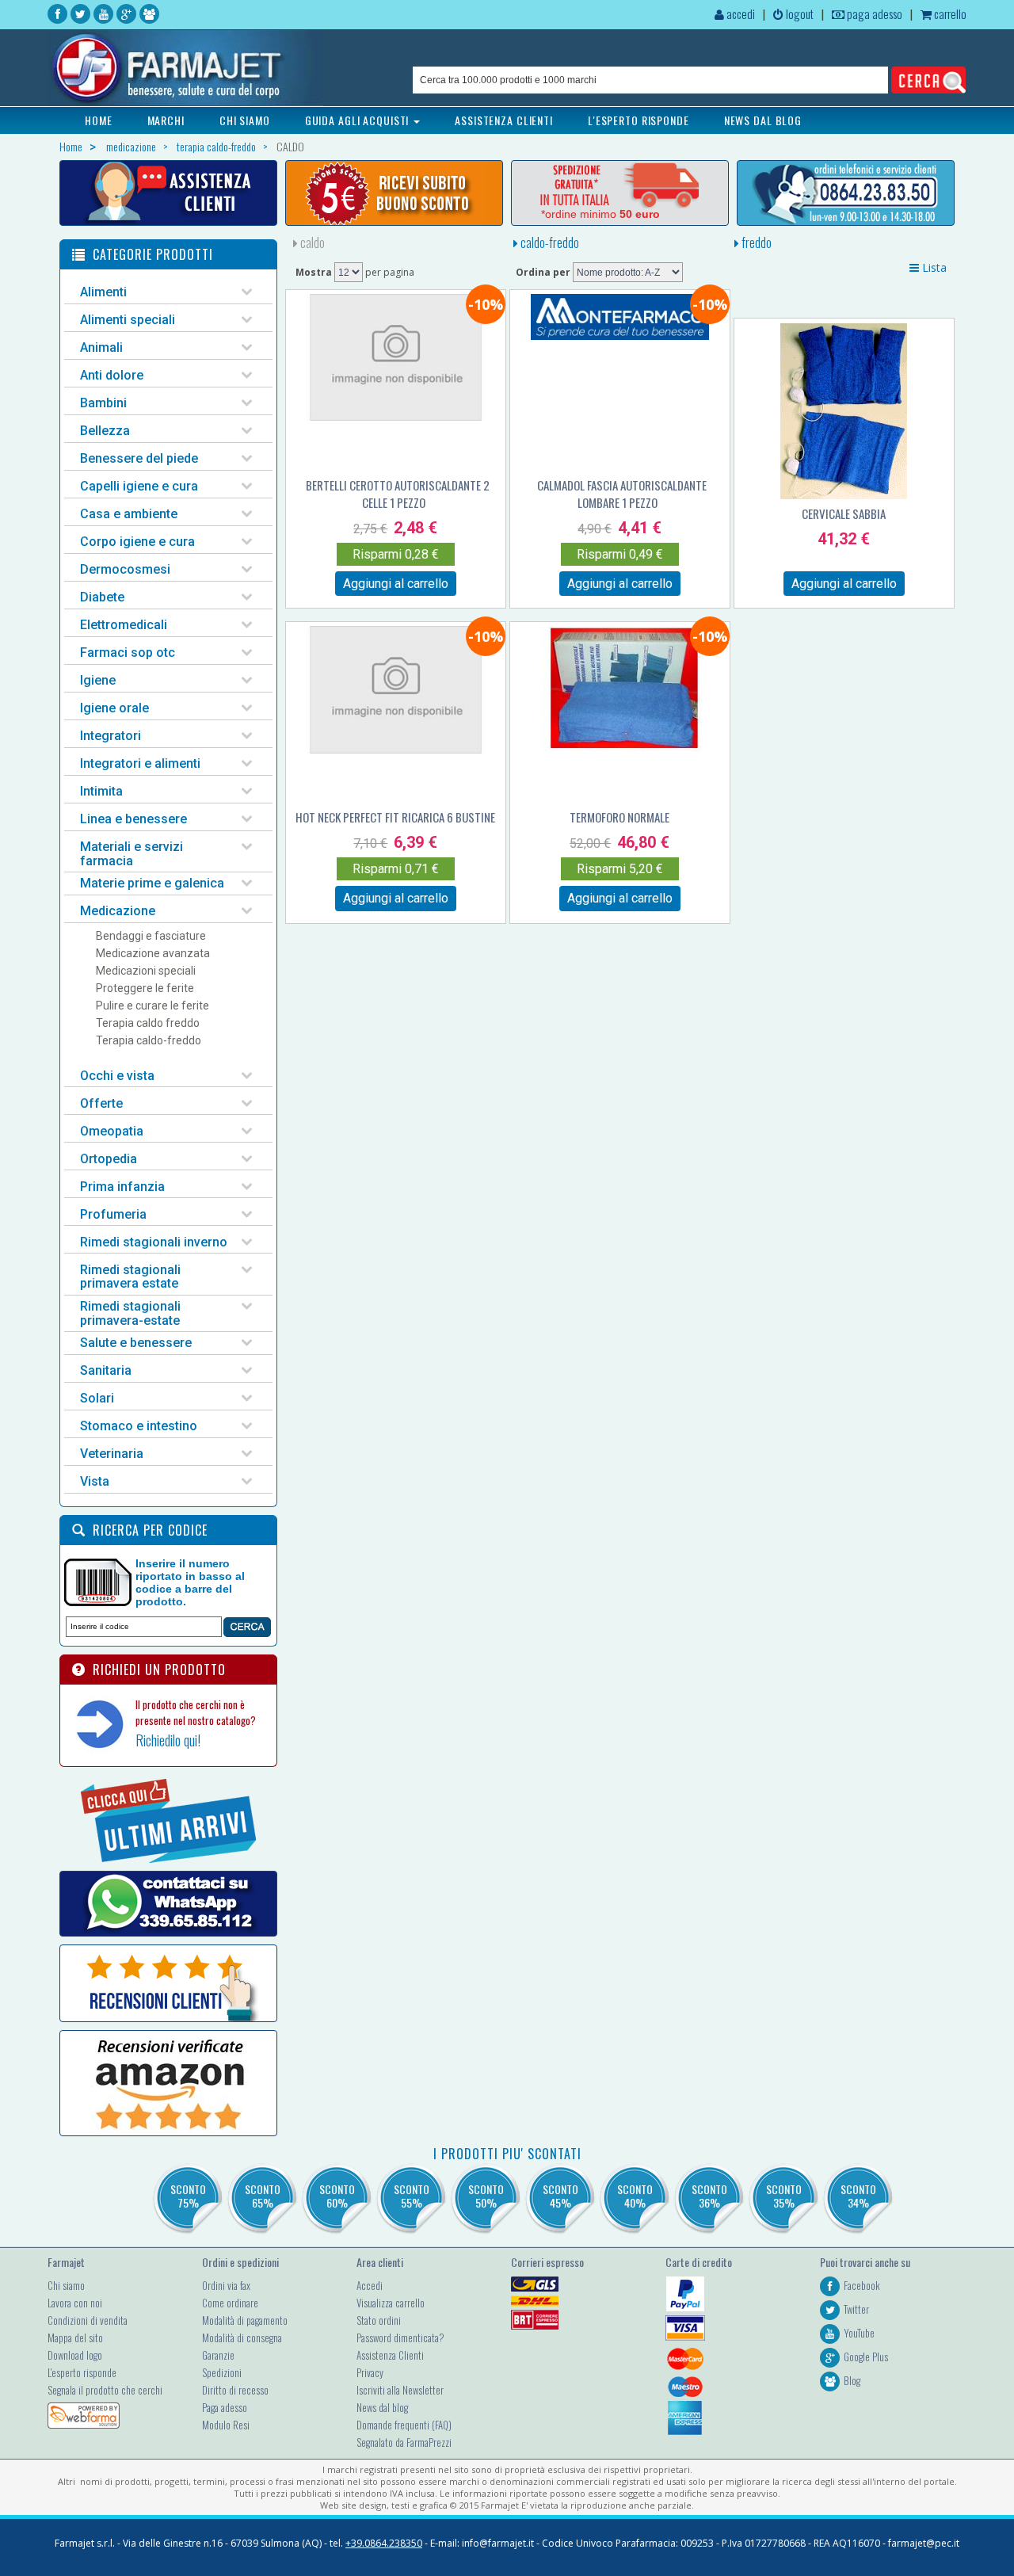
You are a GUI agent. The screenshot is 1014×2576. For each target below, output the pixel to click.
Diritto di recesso (235, 2390)
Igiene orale (114, 708)
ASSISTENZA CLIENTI (504, 120)
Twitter (856, 2309)
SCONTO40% (635, 2196)
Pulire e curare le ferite (152, 1006)
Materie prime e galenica (152, 883)
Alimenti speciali (128, 320)
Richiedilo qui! (168, 1740)
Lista (933, 267)
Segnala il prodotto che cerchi (105, 2390)
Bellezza (105, 431)
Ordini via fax (226, 2285)
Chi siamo (66, 2285)
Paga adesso (225, 2407)
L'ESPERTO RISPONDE (639, 120)
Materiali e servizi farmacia (132, 854)
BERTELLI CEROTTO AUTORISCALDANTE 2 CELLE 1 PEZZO (398, 494)
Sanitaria (106, 1370)
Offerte (101, 1103)
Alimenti (103, 292)
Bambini (103, 403)
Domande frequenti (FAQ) (404, 2425)
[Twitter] (80, 14)
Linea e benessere (133, 819)
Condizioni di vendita (88, 2320)
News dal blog (382, 2407)
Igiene (98, 680)
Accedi (370, 2285)
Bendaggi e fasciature (151, 936)
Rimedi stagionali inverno (154, 1242)
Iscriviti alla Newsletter (400, 2390)
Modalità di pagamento (245, 2320)
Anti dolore (112, 375)
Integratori (111, 736)
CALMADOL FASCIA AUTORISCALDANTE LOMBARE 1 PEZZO (622, 494)
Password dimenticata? (400, 2337)
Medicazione (118, 911)
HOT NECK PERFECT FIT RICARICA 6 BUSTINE (395, 817)
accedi (740, 13)
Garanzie (218, 2355)
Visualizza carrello (391, 2303)
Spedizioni (222, 2372)
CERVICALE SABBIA (844, 513)
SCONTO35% (784, 2196)
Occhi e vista (117, 1076)
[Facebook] (57, 14)
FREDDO (755, 242)
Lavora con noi (75, 2303)
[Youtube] (103, 14)
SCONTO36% (709, 2196)
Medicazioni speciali (146, 971)
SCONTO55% (412, 2196)
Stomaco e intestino (139, 1426)
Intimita (101, 791)
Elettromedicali (124, 625)
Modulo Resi (226, 2425)
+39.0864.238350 (384, 2543)
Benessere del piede (139, 458)
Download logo (75, 2355)
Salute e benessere (136, 1343)
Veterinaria (112, 1454)
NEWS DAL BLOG (763, 120)
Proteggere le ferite (145, 988)
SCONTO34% (858, 2196)
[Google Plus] (126, 14)
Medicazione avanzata (153, 953)
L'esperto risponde (82, 2372)
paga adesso (873, 13)
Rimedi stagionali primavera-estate (130, 1313)
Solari (97, 1398)
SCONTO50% (486, 2196)
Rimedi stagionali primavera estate (130, 1277)
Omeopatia (112, 1131)
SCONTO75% (188, 2196)
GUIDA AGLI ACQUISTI (359, 120)
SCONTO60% (337, 2196)
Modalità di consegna (242, 2337)
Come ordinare (230, 2303)
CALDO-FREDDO (549, 242)
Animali (101, 347)
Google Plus (866, 2357)
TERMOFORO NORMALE (619, 817)
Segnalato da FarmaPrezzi (404, 2442)
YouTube (859, 2333)
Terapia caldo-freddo (149, 1040)
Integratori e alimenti (140, 763)
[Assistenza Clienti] (168, 193)
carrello (949, 13)
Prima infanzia (122, 1187)
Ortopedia (109, 1159)
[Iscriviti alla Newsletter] (394, 193)
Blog (852, 2380)
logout (799, 13)
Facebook (862, 2285)
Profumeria (113, 1214)
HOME (99, 120)
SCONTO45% (560, 2196)
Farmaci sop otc (128, 653)
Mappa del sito (75, 2337)
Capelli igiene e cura (139, 486)
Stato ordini (379, 2320)
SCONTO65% (263, 2196)
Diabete (102, 597)
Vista (95, 1481)
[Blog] (149, 14)
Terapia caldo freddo (148, 1023)
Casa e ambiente (129, 514)
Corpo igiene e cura (137, 542)
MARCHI (166, 120)
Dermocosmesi (125, 569)
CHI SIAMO (245, 120)
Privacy (370, 2372)
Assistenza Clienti (390, 2355)
